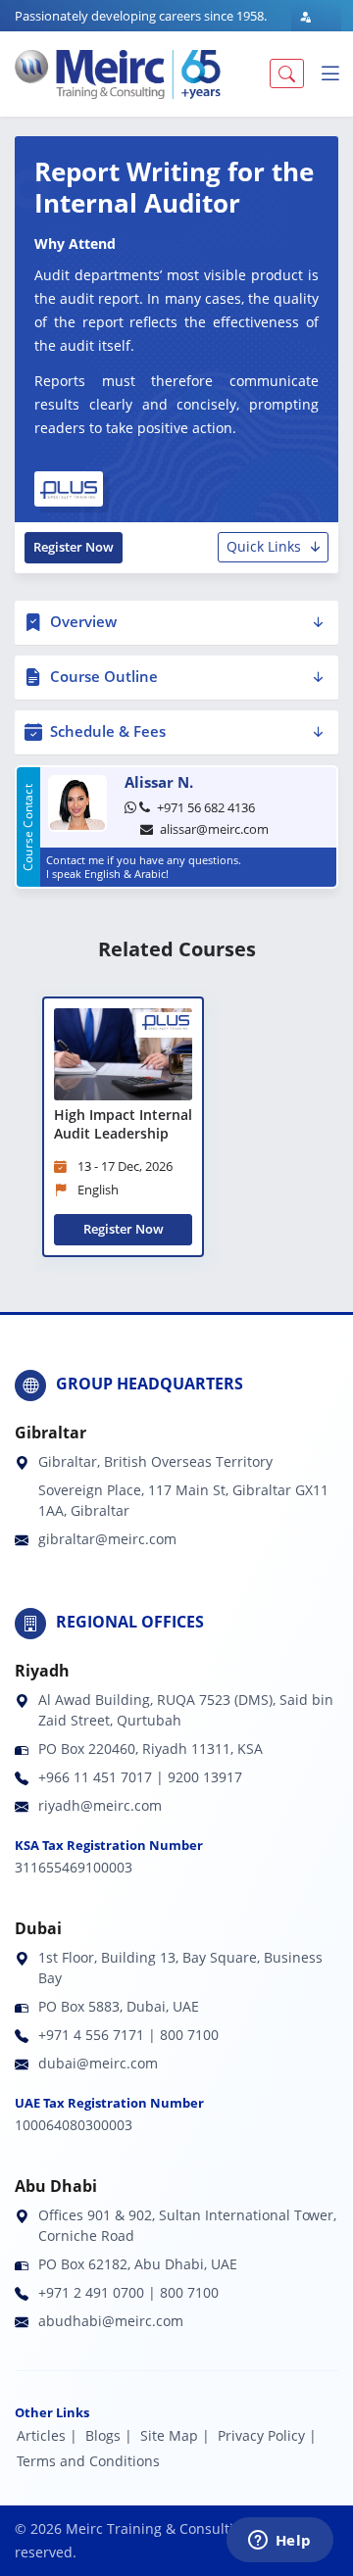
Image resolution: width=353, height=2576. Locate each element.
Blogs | (109, 2435)
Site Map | (175, 2435)
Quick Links (264, 546)
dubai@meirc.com (98, 2063)
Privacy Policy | (267, 2435)
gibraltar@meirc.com (107, 1539)
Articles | (47, 2435)
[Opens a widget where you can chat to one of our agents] (279, 2542)
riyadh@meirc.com (100, 1805)
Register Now (74, 547)
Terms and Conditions (88, 2461)
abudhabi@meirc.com (111, 2321)
